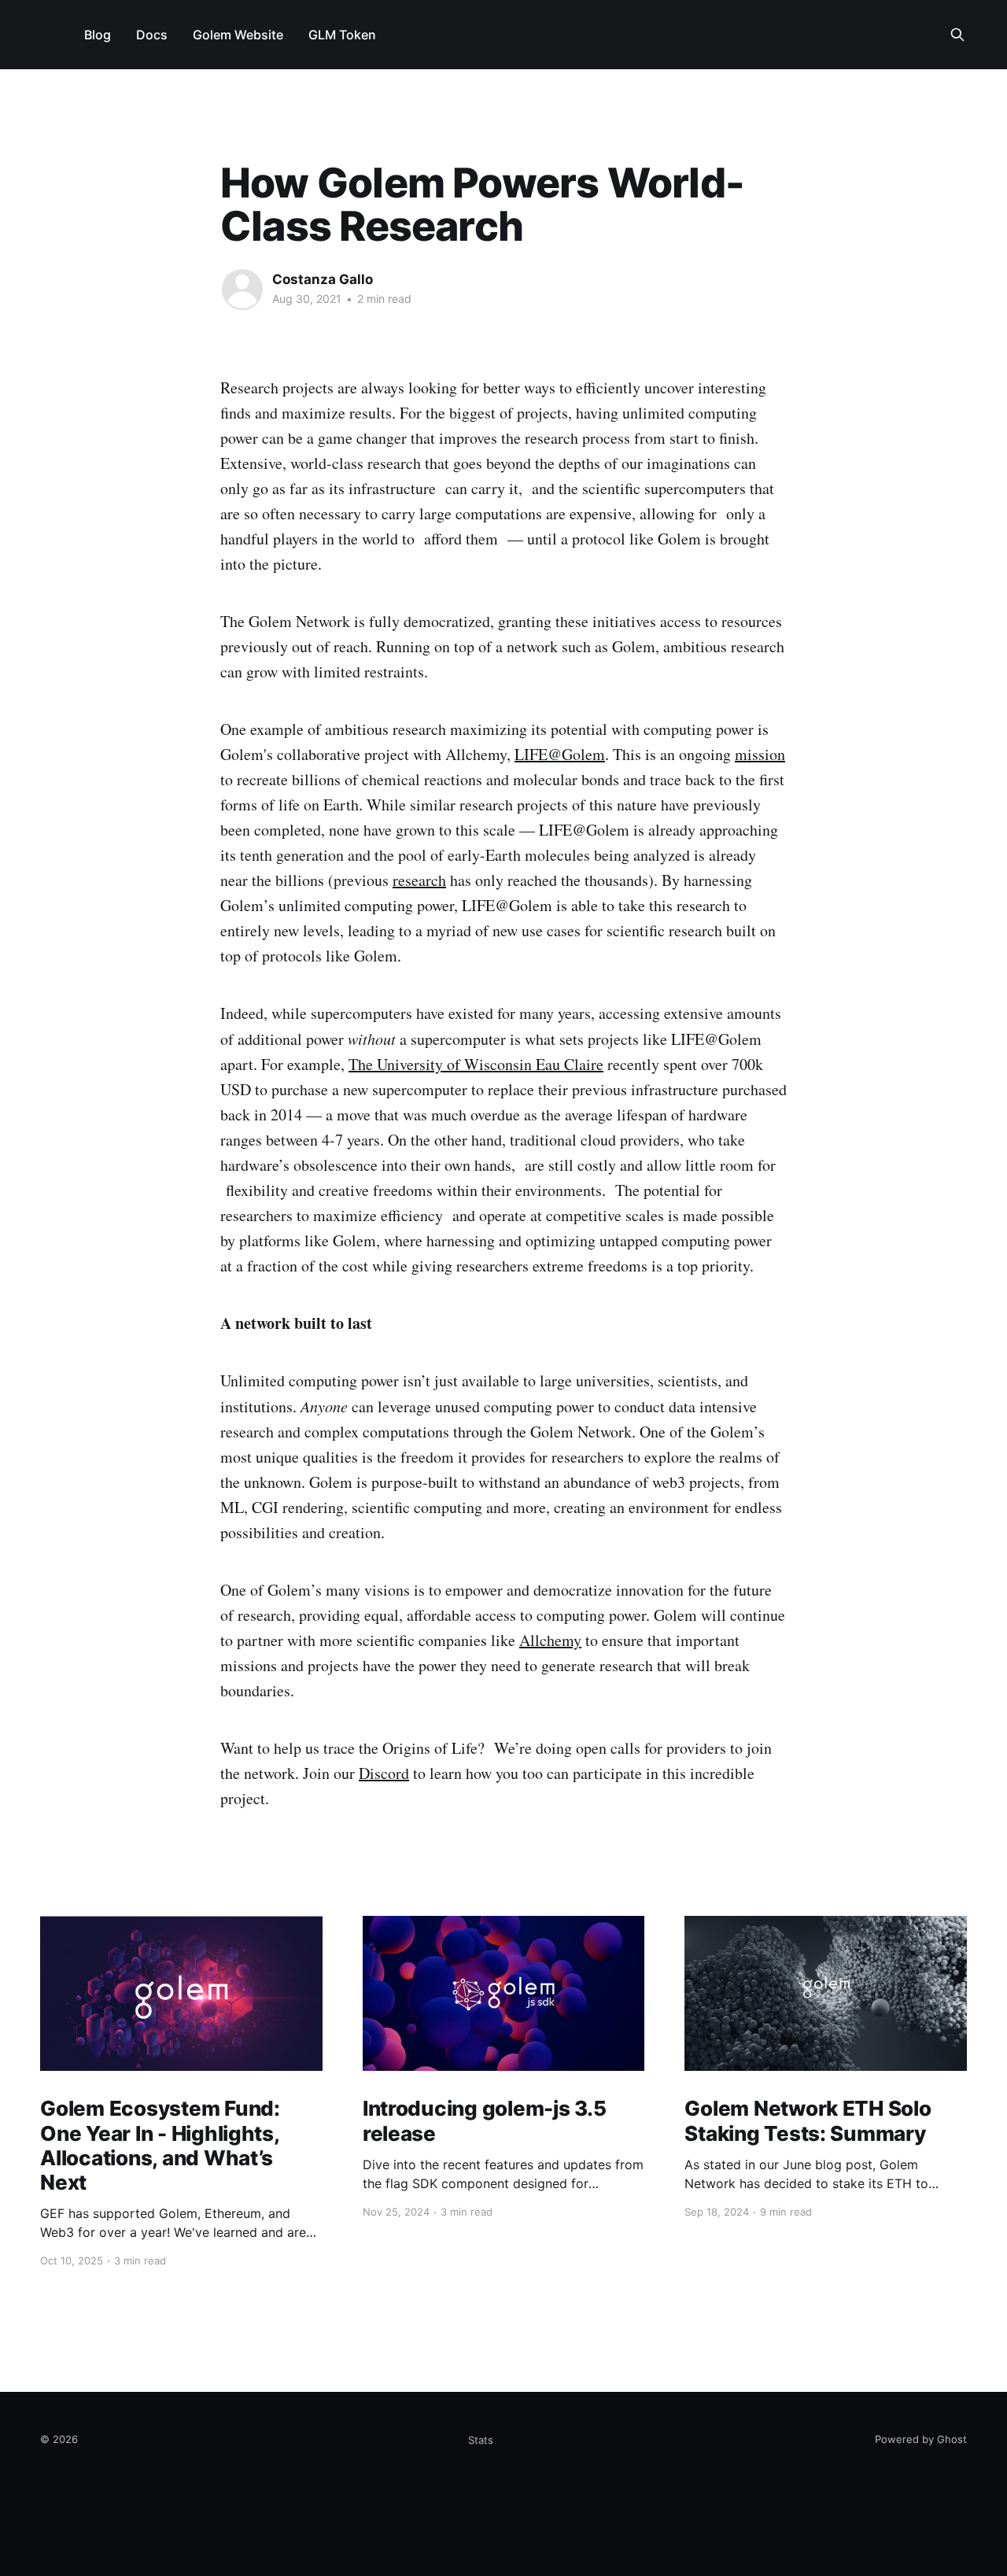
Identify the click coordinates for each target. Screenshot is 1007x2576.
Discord (384, 1773)
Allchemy (550, 1640)
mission (760, 754)
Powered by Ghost (921, 2439)
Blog (98, 35)
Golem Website (238, 35)
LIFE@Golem (560, 754)
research (419, 880)
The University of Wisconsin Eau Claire (476, 1064)
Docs (152, 35)
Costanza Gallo (323, 279)
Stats (481, 2440)
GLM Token (342, 35)
